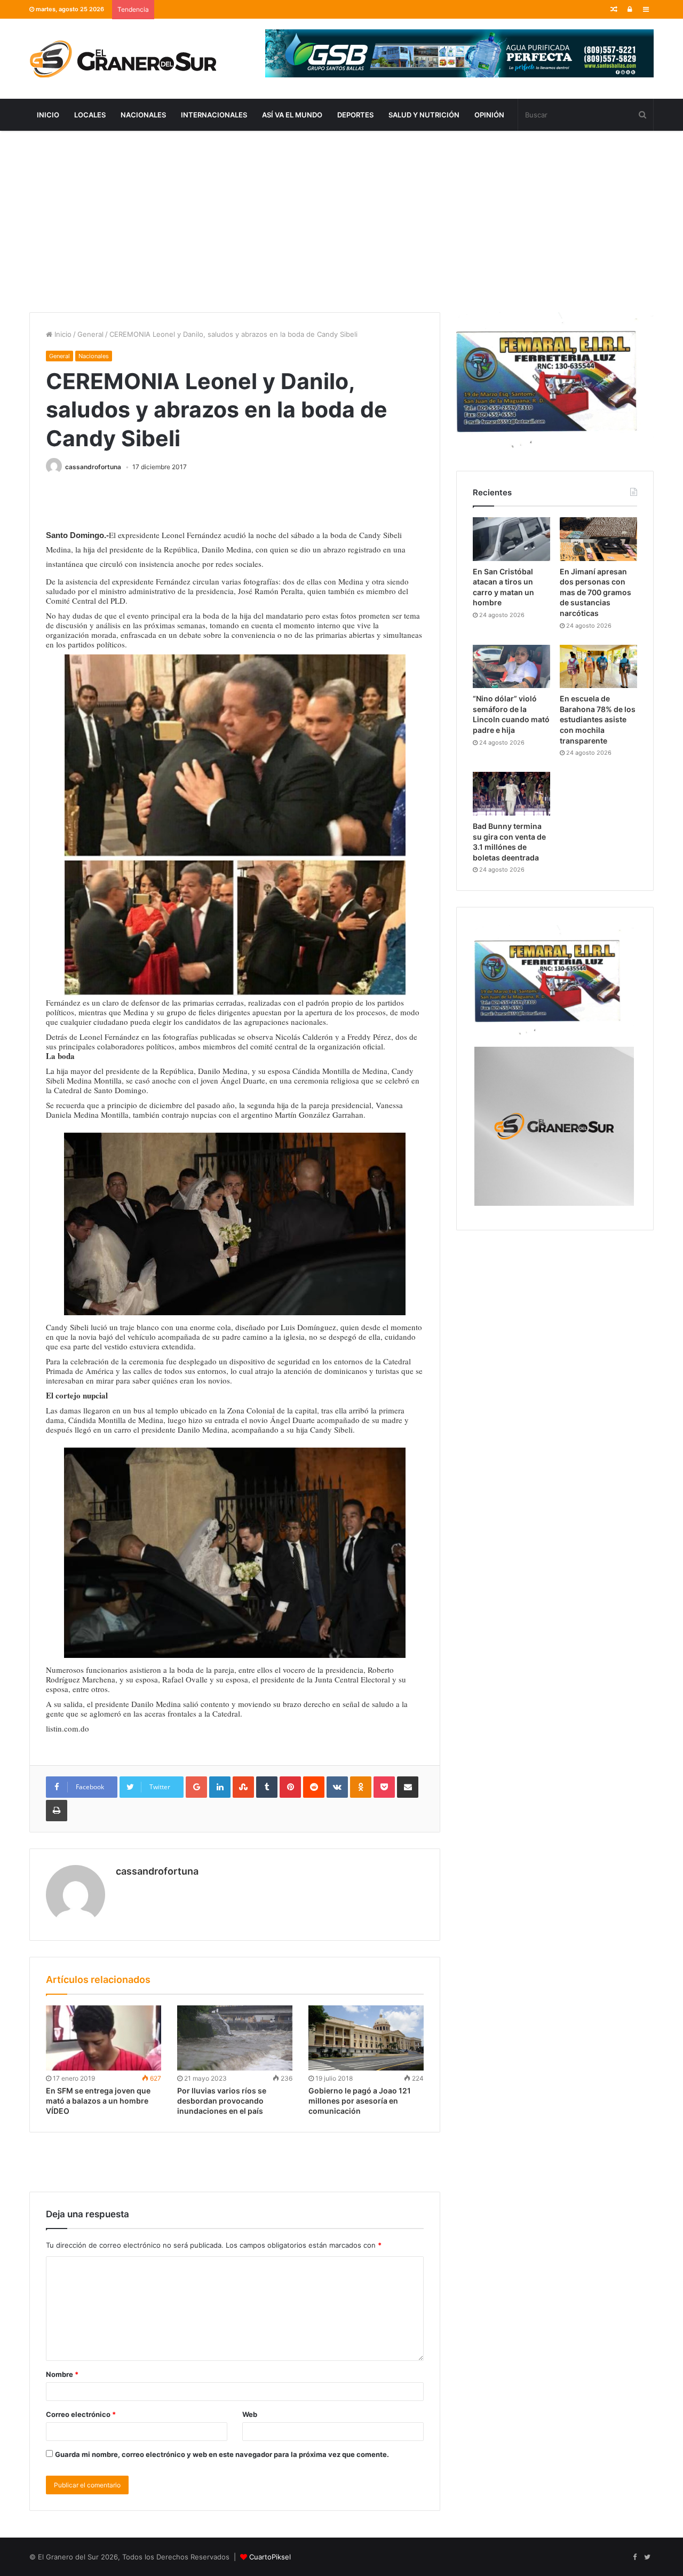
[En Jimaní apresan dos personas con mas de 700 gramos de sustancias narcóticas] (598, 539)
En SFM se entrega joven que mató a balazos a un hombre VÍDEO (98, 2101)
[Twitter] (647, 2557)
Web (250, 2414)
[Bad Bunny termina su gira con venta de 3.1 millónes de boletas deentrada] (511, 794)
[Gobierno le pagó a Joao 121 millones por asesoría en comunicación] (366, 2038)
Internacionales (214, 115)
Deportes (355, 115)
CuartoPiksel (270, 2557)
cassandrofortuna (93, 467)
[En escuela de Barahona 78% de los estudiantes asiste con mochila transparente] (598, 667)
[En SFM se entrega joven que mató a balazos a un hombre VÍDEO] (104, 2038)
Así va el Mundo (292, 115)
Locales (90, 115)
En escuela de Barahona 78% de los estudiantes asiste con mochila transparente (598, 719)
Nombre (62, 2374)
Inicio (48, 115)
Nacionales (143, 115)
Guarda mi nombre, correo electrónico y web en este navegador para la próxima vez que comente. (222, 2454)
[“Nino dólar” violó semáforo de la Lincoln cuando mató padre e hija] (511, 667)
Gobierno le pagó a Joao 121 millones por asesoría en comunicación (360, 2101)
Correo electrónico (81, 2414)
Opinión (489, 115)
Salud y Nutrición (424, 115)
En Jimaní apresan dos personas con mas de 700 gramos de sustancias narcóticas (595, 592)
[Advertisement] (341, 222)
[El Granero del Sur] (123, 59)
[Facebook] (634, 2557)
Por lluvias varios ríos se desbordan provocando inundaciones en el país (222, 2101)
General (90, 334)
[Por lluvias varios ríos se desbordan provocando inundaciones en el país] (235, 2038)
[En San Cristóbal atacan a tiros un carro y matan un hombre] (511, 539)
